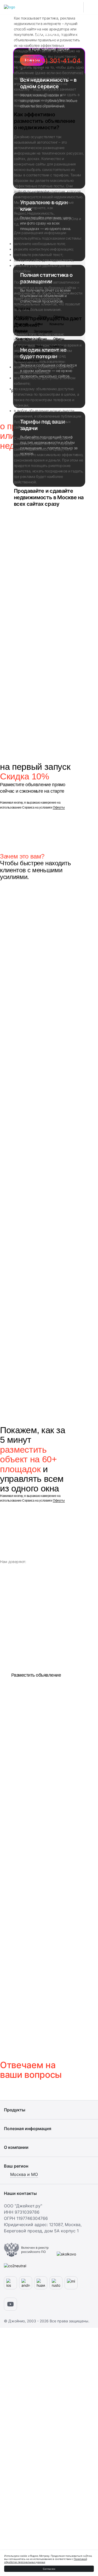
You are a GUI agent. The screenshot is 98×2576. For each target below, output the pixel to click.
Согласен (49, 2569)
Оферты (59, 808)
